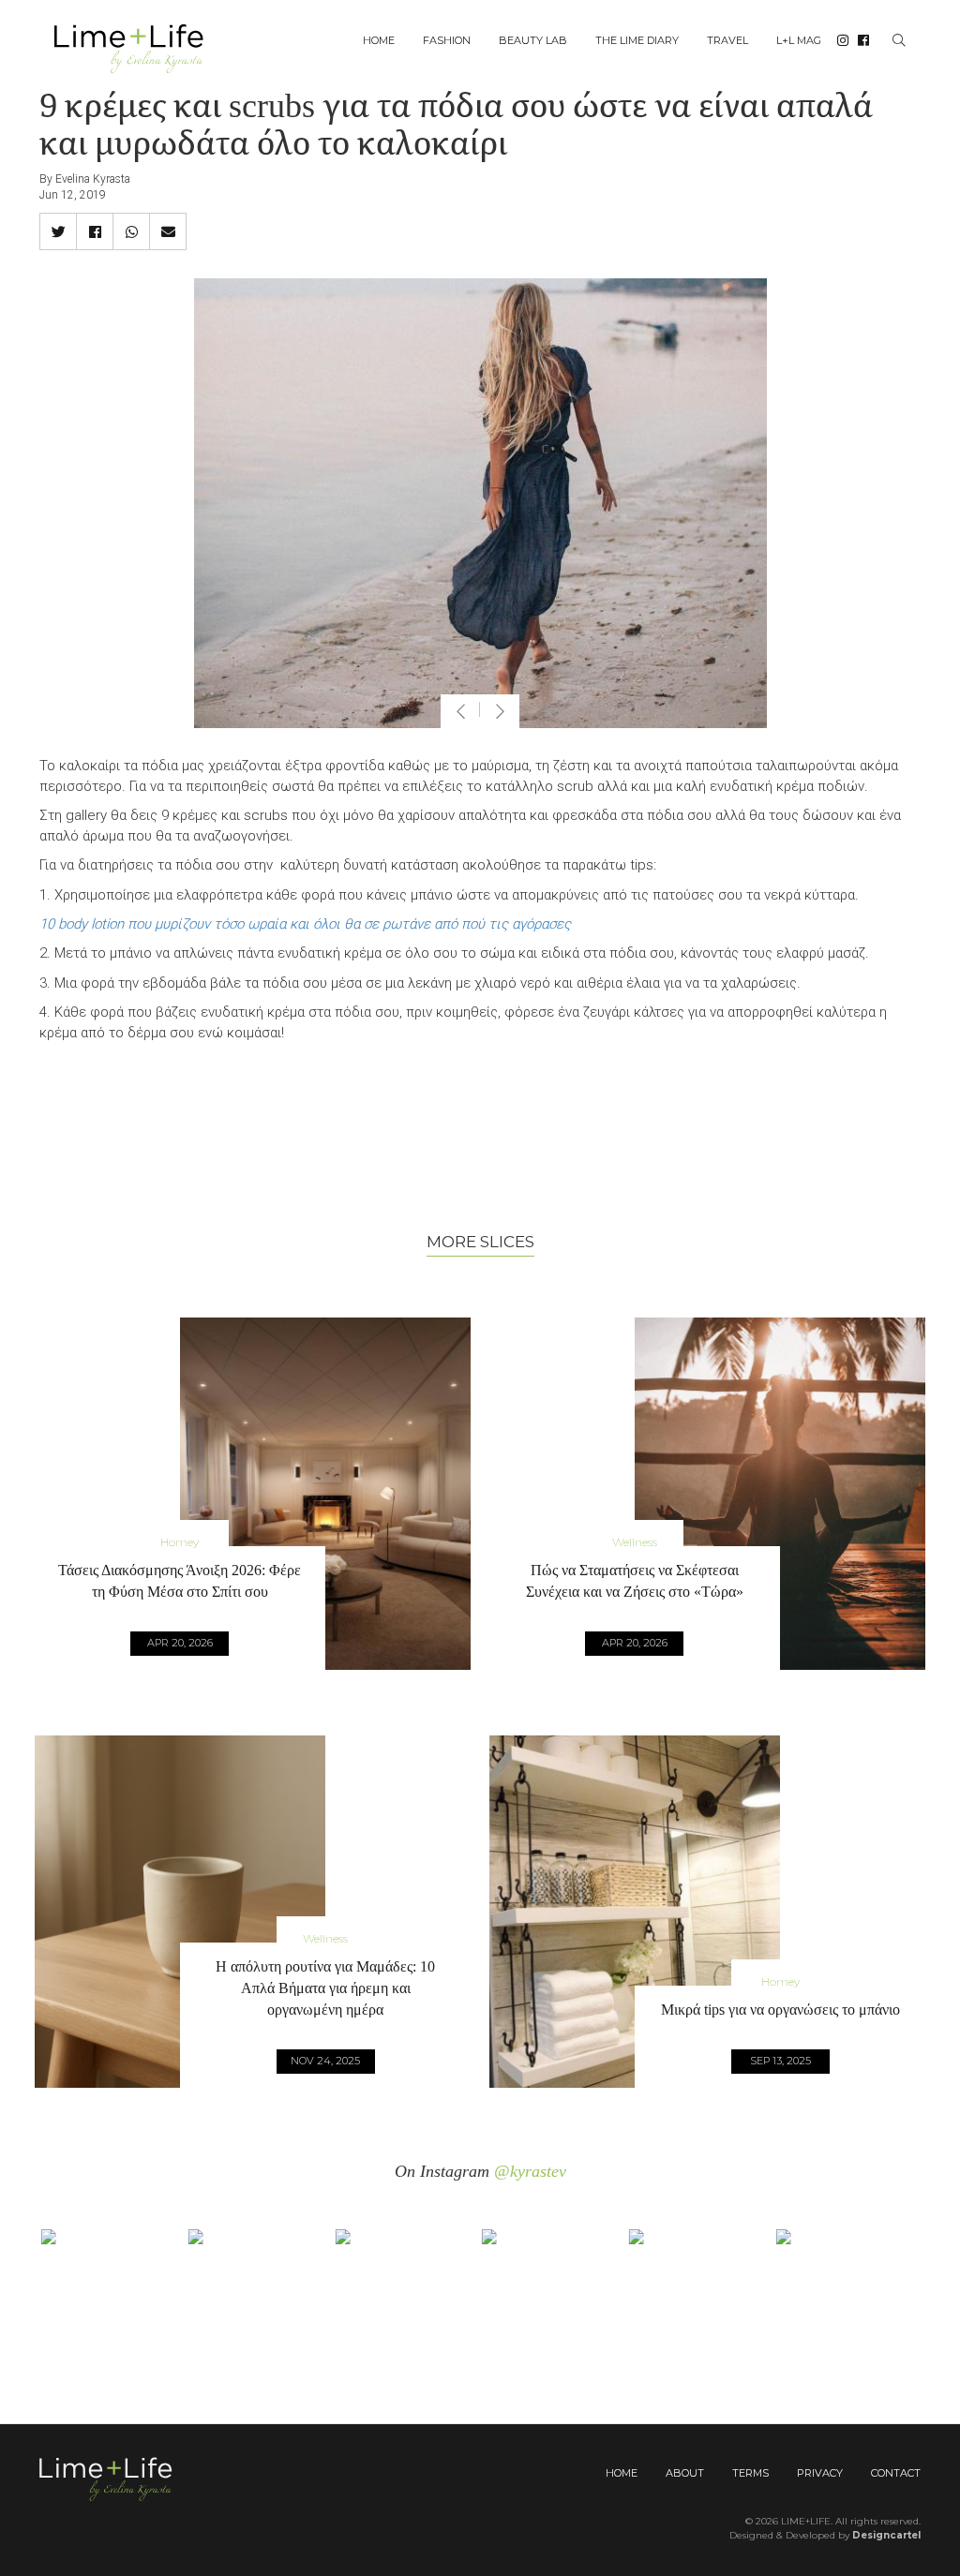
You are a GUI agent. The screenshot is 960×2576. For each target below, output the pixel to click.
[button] (58, 231)
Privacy (820, 2473)
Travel (727, 40)
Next (500, 711)
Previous (460, 711)
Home (379, 40)
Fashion (447, 40)
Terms (750, 2473)
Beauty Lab (533, 40)
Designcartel (886, 2535)
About (685, 2473)
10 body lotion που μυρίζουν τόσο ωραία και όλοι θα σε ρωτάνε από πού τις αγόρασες (305, 924)
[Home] (136, 47)
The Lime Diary (637, 40)
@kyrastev (530, 2171)
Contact (896, 2473)
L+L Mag (799, 40)
